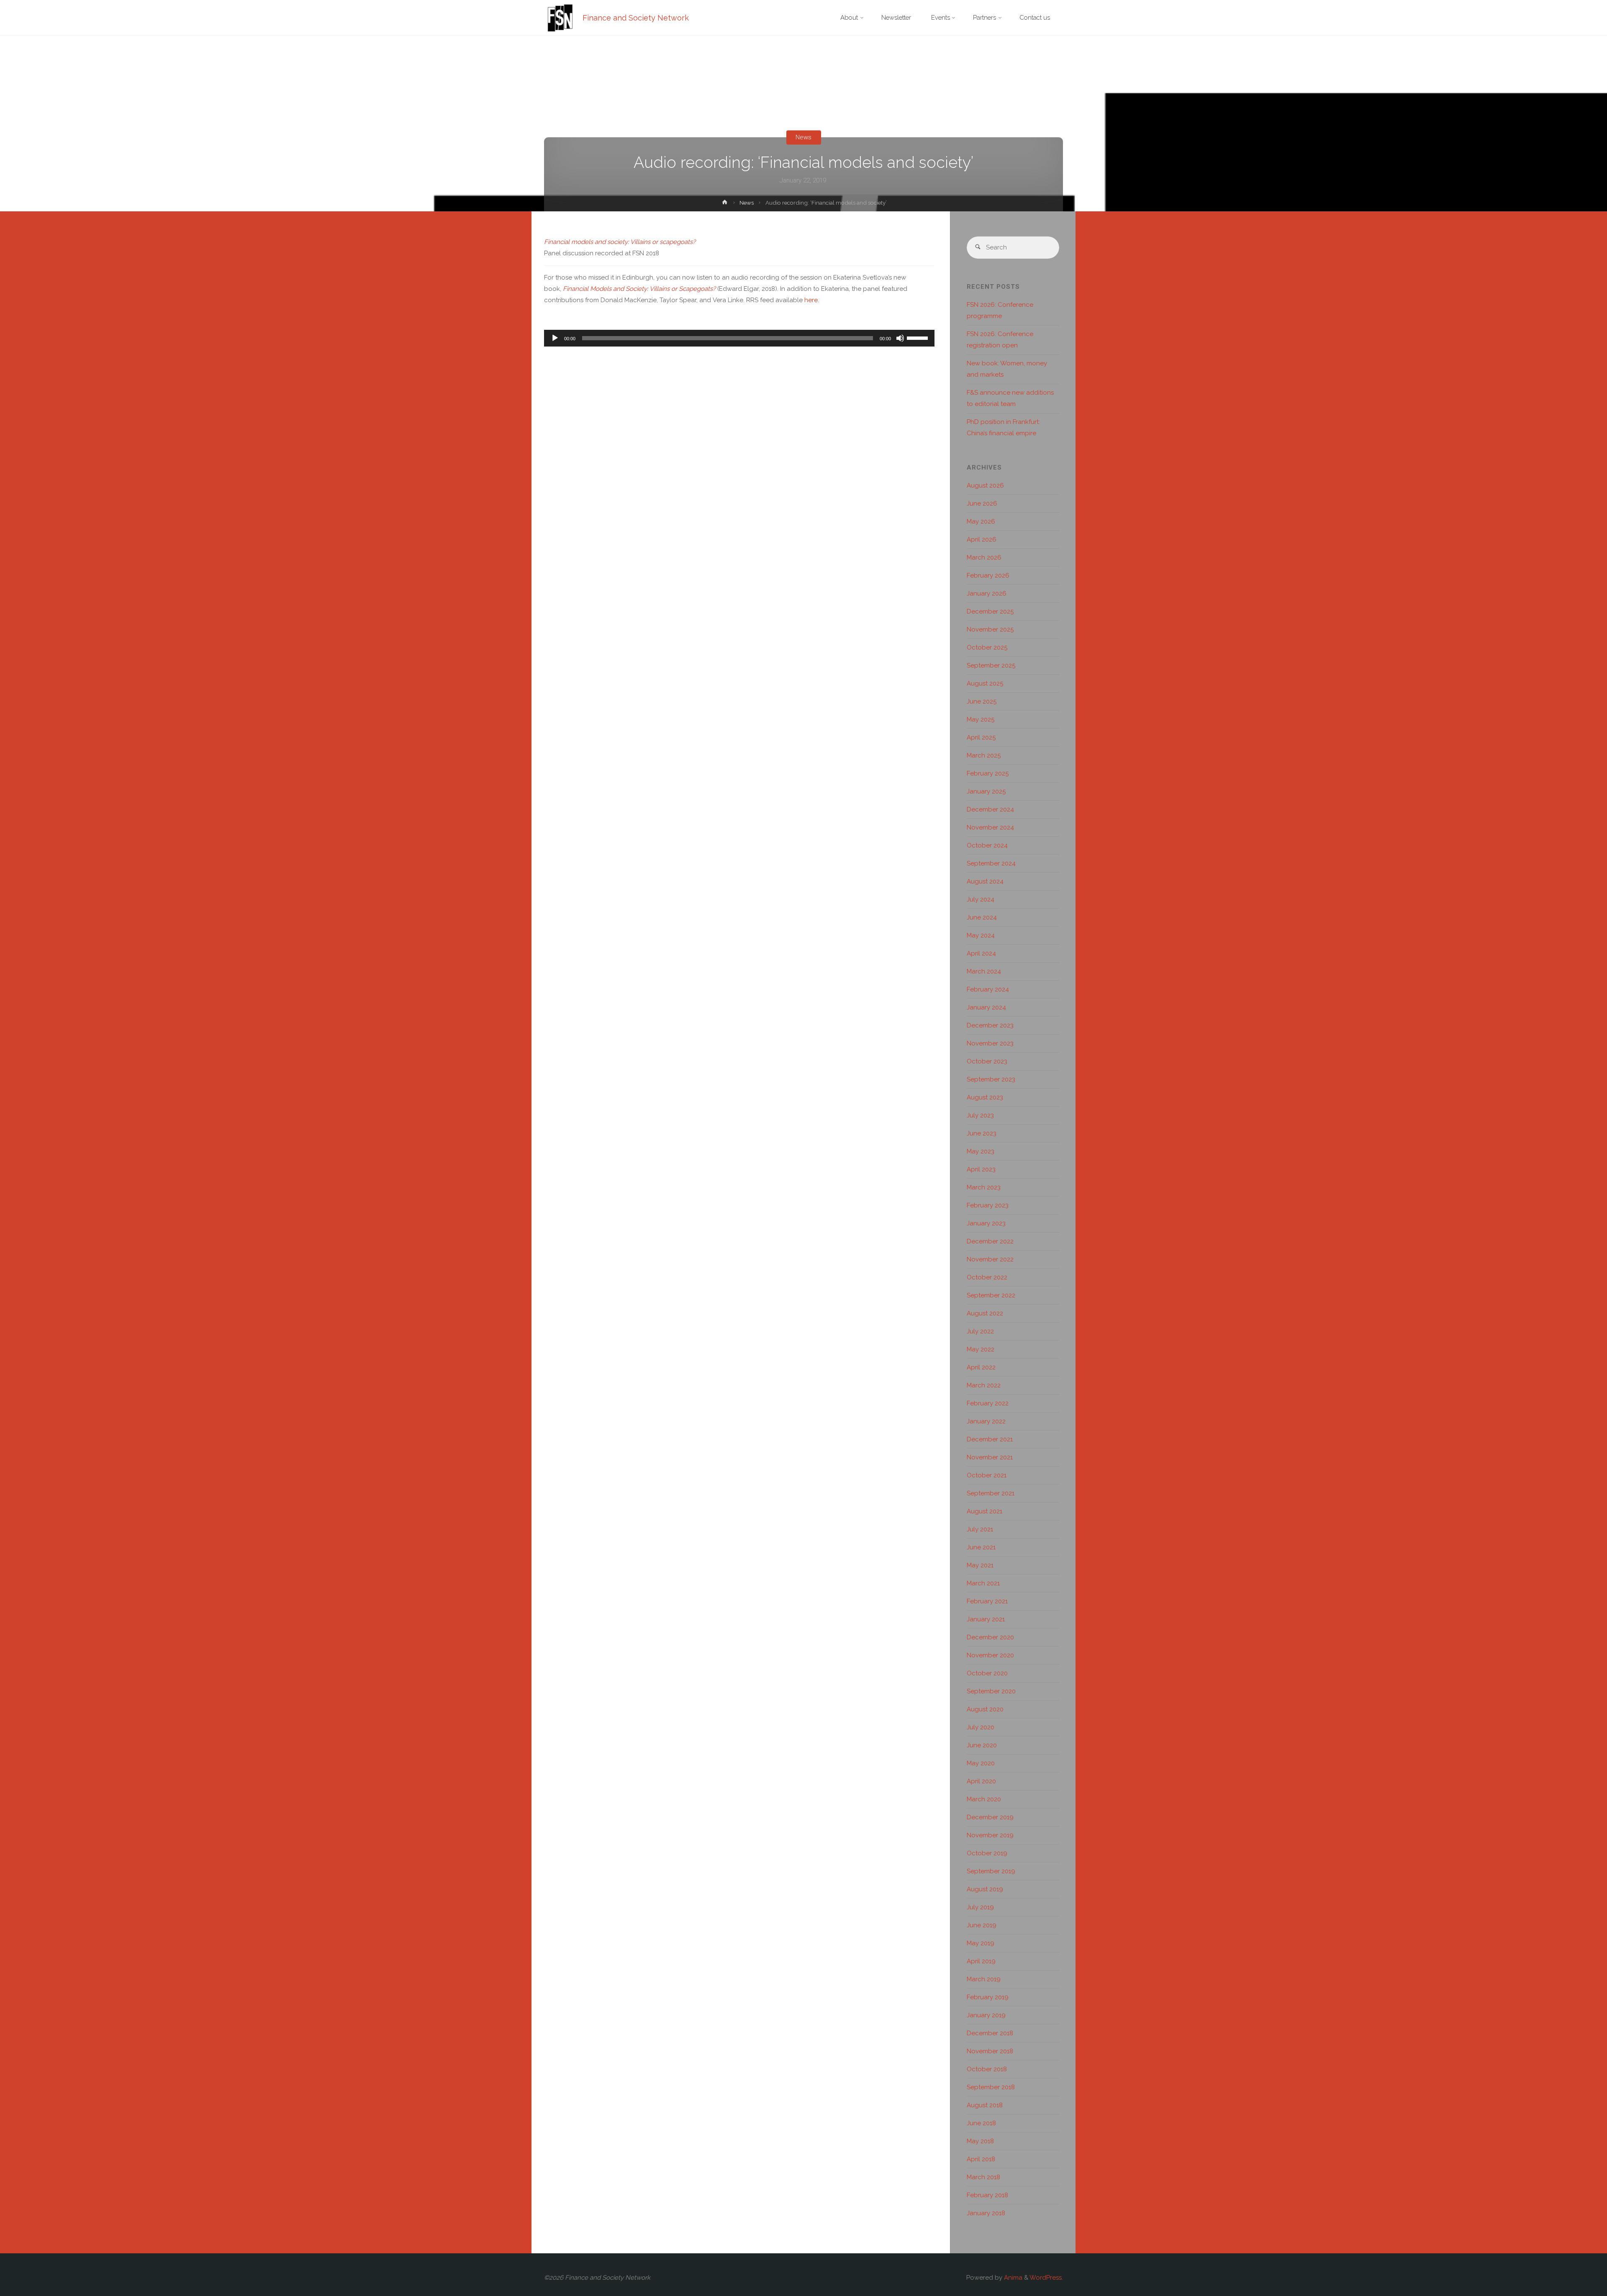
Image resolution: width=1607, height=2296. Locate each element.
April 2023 (981, 1169)
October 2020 (987, 1673)
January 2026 (987, 593)
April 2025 (981, 737)
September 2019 (991, 1871)
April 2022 (981, 1367)
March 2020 (984, 1799)
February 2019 (988, 1997)
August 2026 (985, 485)
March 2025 (984, 755)
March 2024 (984, 971)
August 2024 (985, 881)
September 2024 (991, 863)
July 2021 (980, 1529)
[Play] (555, 338)
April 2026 (982, 539)
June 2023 (982, 1133)
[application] (739, 338)
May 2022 (981, 1349)
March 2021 (983, 1583)
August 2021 (984, 1511)
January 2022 (986, 1421)
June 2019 (982, 1925)
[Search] (978, 248)
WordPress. (1046, 2278)
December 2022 (990, 1241)
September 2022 (991, 1295)
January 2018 (986, 2213)
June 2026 (982, 503)
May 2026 (981, 521)
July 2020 (981, 1727)
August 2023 (985, 1097)
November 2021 (990, 1457)
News (803, 137)
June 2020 (982, 1745)
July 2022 (980, 1331)
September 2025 (991, 665)
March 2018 (983, 2177)
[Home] (725, 204)
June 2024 (982, 917)
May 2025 (981, 719)
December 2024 (990, 809)
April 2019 (981, 1961)
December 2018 (990, 2033)
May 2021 (980, 1565)
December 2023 (990, 1025)
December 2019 (990, 1817)
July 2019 (980, 1907)
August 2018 (985, 2105)
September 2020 (991, 1691)
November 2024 (990, 827)
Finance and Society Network (636, 18)
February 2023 (988, 1205)
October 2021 (987, 1475)
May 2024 (981, 935)
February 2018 (987, 2195)
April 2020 (981, 1781)
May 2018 (980, 2141)
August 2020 (985, 1709)
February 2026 (988, 575)
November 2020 (990, 1655)
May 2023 (981, 1151)
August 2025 (985, 683)
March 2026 (984, 557)
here (811, 300)
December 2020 (990, 1637)
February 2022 (988, 1403)
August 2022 (985, 1313)
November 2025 (990, 629)
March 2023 (984, 1187)
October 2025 (987, 647)
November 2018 (990, 2051)
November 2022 (990, 1259)
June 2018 (981, 2123)
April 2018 (981, 2159)
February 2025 (988, 773)
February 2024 (988, 989)
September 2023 (991, 1079)
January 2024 (986, 1007)
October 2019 (987, 1853)
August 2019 (985, 1889)
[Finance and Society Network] (560, 18)
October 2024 (987, 845)
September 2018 (991, 2087)
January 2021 (986, 1619)
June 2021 (981, 1547)
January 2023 (986, 1223)
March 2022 (984, 1385)
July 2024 (981, 899)
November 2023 (990, 1043)
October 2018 (987, 2069)
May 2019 (981, 1943)
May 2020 (981, 1763)
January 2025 (986, 791)
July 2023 (980, 1115)
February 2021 (987, 1601)
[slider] (919, 337)
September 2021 (991, 1493)
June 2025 (982, 701)
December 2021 (990, 1439)
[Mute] (900, 338)
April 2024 (981, 953)
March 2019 (984, 1979)
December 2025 (990, 611)
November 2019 (990, 1835)
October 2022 (987, 1277)
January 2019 (986, 2015)
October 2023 (987, 1061)
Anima (1012, 2278)
